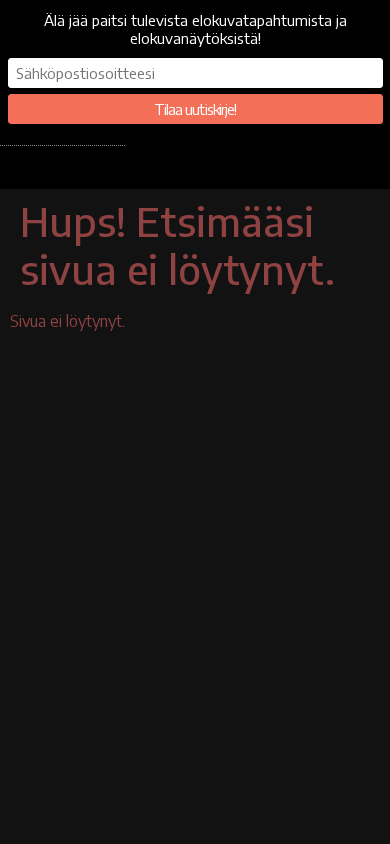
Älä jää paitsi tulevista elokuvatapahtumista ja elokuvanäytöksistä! (195, 29)
